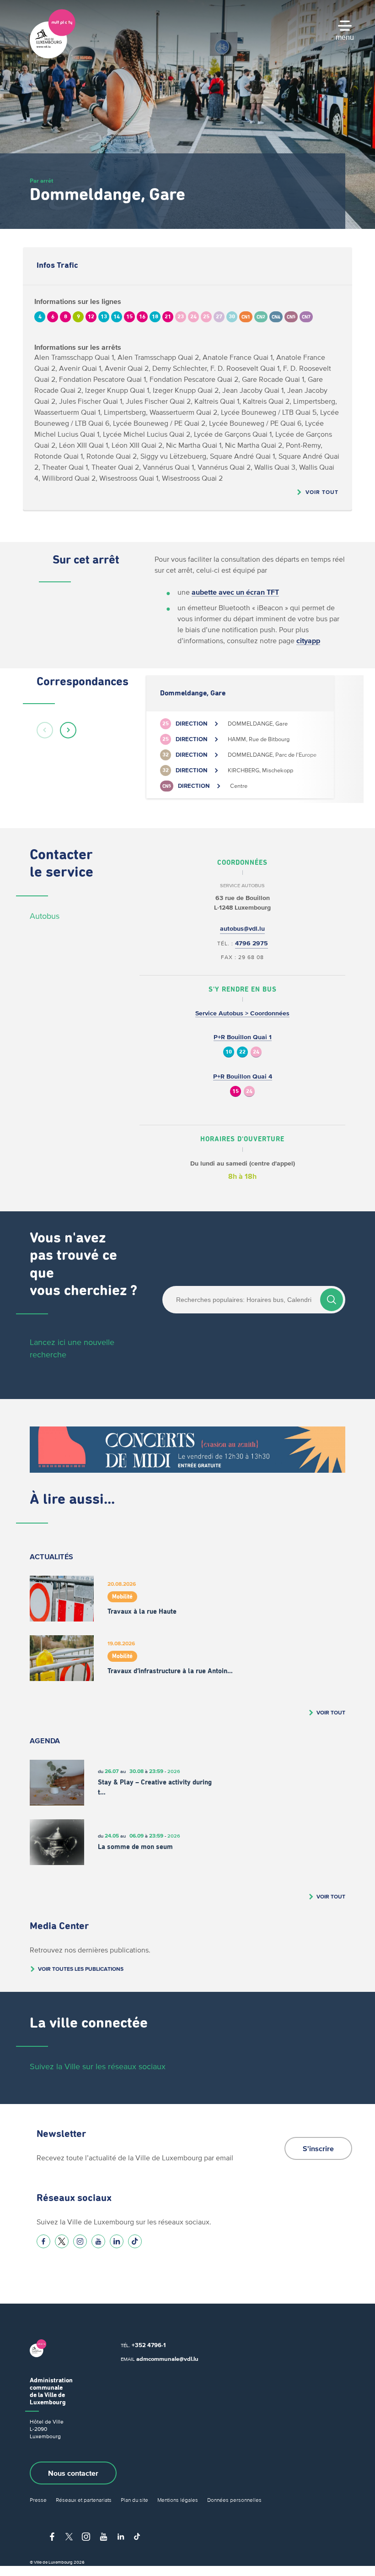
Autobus (45, 916)
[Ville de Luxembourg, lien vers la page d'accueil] (53, 56)
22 (242, 1052)
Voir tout (322, 492)
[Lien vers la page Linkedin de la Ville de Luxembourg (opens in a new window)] (117, 2241)
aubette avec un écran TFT (235, 592)
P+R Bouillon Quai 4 (243, 1076)
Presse (38, 2500)
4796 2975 (252, 943)
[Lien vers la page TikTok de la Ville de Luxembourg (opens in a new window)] (135, 2241)
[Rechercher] (332, 1300)
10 (229, 1052)
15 (236, 1092)
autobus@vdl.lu (242, 929)
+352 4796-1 (149, 2345)
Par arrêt (41, 181)
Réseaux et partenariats (84, 2500)
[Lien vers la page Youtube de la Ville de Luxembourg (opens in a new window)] (98, 2241)
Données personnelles (234, 2500)
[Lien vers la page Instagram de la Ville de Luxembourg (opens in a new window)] (80, 2241)
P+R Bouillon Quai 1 (243, 1037)
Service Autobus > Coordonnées (242, 1013)
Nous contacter (73, 2473)
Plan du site (134, 2500)
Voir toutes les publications (81, 1969)
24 (256, 1052)
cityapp (308, 640)
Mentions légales (178, 2500)
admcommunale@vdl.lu (167, 2359)
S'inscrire (318, 2148)
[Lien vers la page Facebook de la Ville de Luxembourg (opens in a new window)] (43, 2241)
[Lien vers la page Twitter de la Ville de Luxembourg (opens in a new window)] (62, 2241)
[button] (45, 730)
